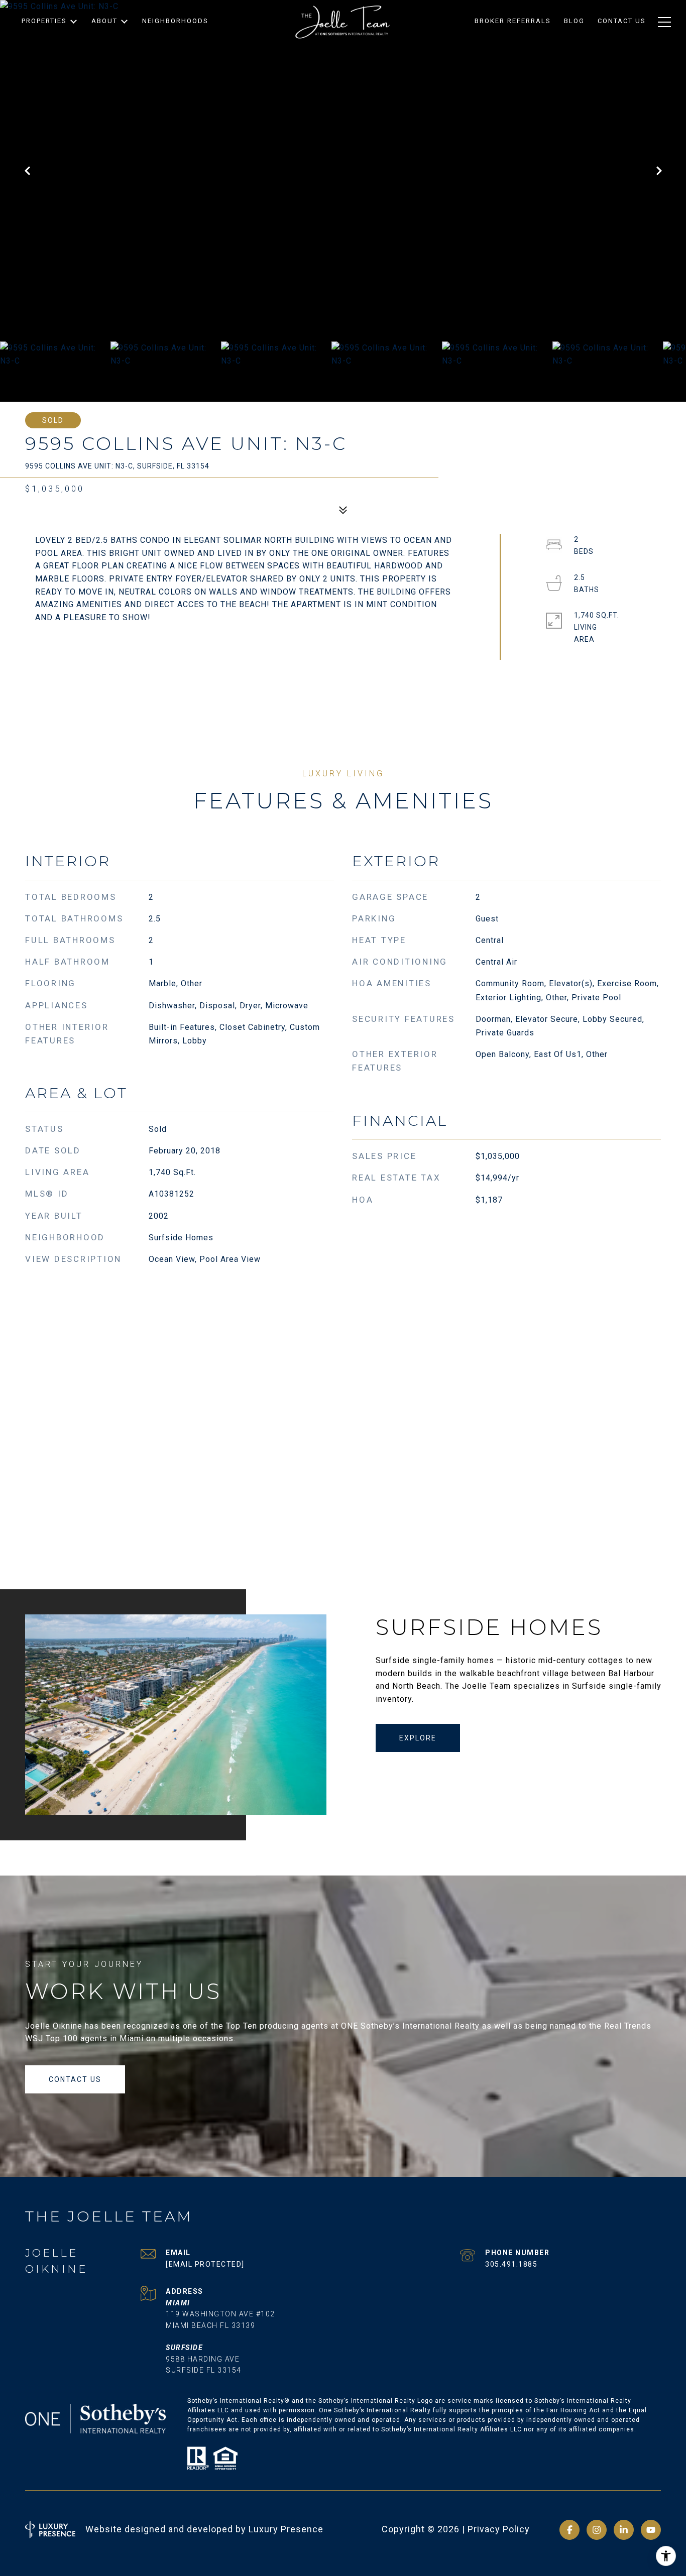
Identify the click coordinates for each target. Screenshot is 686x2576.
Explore (418, 1738)
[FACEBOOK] (569, 2530)
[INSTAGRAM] (597, 2530)
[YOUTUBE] (651, 2530)
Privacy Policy (499, 2529)
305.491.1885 (511, 2264)
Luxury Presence (286, 2529)
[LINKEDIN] (624, 2530)
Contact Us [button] (75, 2079)
